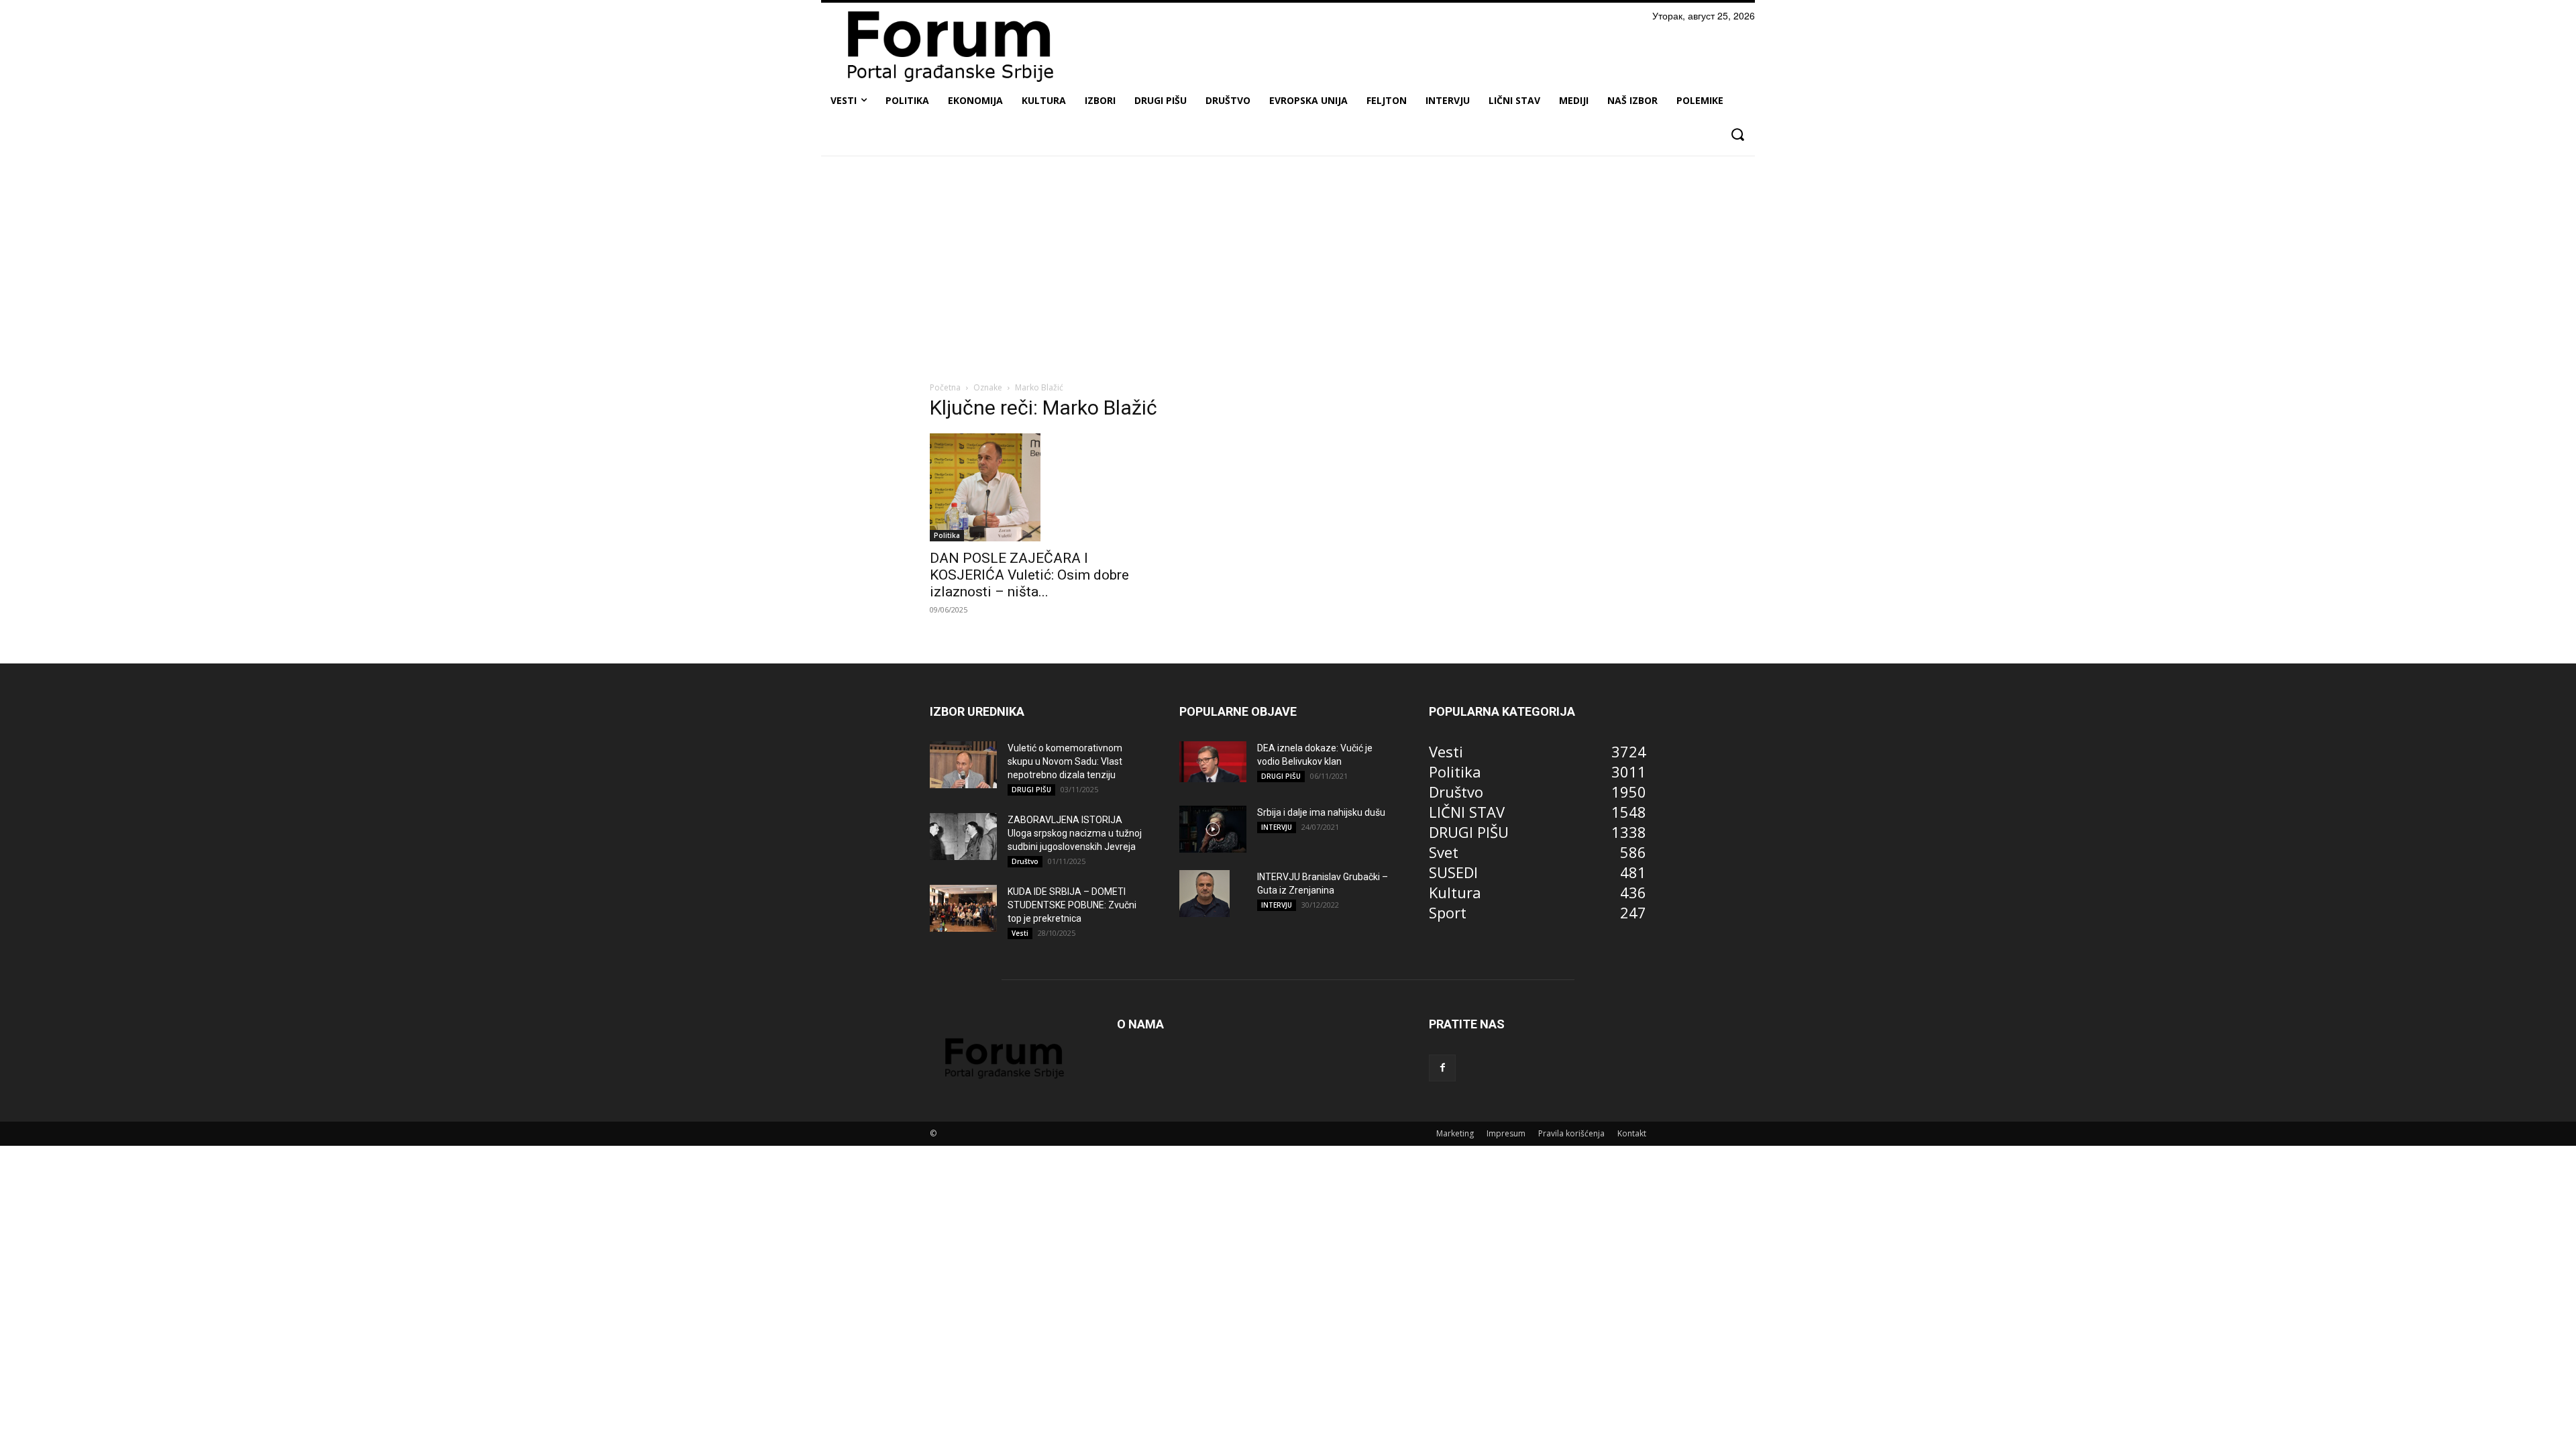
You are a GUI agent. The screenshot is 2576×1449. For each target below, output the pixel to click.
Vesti (1020, 933)
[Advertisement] (1288, 266)
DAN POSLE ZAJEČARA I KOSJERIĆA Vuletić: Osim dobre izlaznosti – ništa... (1029, 575)
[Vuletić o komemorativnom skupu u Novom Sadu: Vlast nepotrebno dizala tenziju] (963, 765)
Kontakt (1632, 1133)
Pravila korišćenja (1571, 1133)
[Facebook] (1442, 1068)
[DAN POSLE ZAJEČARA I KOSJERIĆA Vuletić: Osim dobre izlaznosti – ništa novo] (1038, 487)
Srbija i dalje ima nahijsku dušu (1321, 812)
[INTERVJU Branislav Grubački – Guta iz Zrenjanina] (1204, 894)
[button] (1737, 135)
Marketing (1455, 1133)
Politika (947, 535)
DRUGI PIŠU (1031, 790)
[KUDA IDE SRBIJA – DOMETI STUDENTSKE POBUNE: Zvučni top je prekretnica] (963, 908)
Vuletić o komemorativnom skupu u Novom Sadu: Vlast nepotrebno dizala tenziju (1065, 761)
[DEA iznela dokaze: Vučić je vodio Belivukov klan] (1213, 762)
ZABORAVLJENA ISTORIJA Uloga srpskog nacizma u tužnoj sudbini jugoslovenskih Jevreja (1075, 833)
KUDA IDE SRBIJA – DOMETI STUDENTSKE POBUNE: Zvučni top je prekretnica (1072, 905)
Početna (945, 387)
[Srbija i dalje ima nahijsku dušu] (1213, 829)
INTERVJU (1277, 827)
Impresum (1506, 1133)
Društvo (1025, 861)
